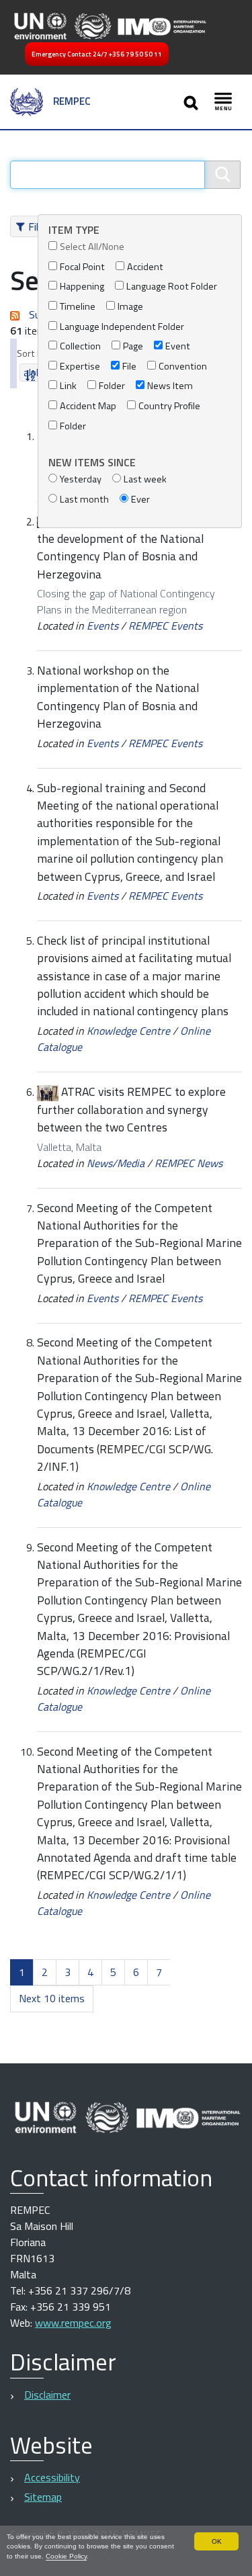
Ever (140, 500)
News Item (170, 386)
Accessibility (52, 2477)
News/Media (116, 1163)
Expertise (80, 367)
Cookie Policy (66, 2556)
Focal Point (82, 267)
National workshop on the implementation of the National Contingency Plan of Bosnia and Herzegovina (118, 697)
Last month (84, 500)
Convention (183, 367)
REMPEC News (188, 1163)
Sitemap (43, 2497)
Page (133, 346)
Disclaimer (47, 2395)
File (129, 367)
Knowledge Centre (128, 1031)
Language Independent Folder (122, 327)
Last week (145, 479)
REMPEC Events (165, 626)
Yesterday (81, 479)
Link (68, 386)
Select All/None (92, 247)
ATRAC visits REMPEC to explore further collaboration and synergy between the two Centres (131, 1109)
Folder (112, 386)
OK (217, 2541)
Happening (82, 287)
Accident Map (88, 406)
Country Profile (169, 406)
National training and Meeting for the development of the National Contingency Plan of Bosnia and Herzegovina (135, 548)
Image (130, 307)
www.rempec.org (73, 2323)
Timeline (78, 307)
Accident (145, 267)
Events (102, 626)
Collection (80, 346)
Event (178, 346)
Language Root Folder (172, 287)
